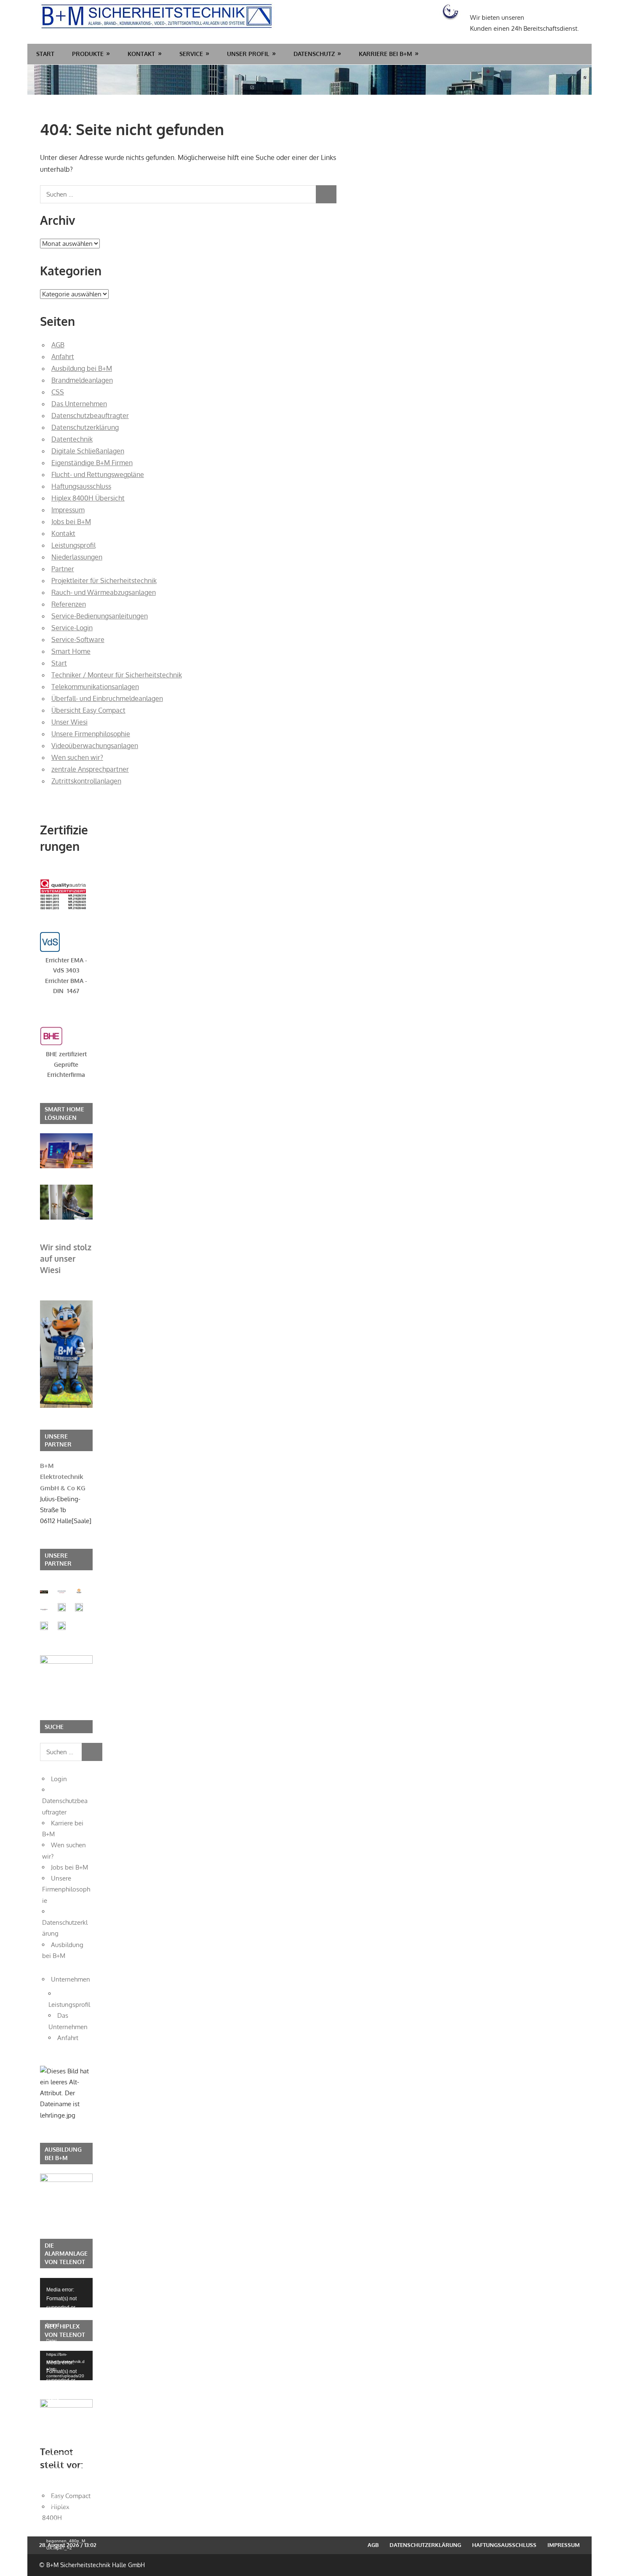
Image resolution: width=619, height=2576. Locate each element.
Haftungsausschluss (81, 486)
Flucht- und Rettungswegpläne (98, 474)
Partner (63, 569)
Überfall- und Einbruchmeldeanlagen (107, 698)
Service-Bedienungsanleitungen (100, 616)
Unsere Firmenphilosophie (91, 734)
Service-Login (72, 628)
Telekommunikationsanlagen (95, 687)
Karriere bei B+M (386, 54)
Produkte (88, 54)
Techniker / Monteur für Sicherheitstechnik (117, 675)
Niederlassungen (77, 557)
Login (59, 1779)
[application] (66, 2293)
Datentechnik (72, 439)
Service (191, 54)
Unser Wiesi (69, 722)
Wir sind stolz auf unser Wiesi (66, 1258)
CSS (58, 392)
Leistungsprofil (73, 545)
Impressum (68, 510)
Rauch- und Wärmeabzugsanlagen (104, 592)
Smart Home (71, 651)
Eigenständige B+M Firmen (92, 463)
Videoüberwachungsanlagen (95, 746)
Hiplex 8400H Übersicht (88, 498)
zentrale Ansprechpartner (90, 769)
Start (45, 54)
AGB (58, 345)
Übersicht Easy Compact (88, 710)
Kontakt (141, 54)
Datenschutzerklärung (85, 427)
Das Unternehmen (79, 404)
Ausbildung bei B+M (82, 368)
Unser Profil (248, 54)
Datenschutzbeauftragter (90, 416)
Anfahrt (63, 357)
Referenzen (69, 604)
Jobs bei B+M (71, 522)
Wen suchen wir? (77, 757)
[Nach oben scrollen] (605, 2562)
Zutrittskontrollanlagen (86, 781)
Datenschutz (314, 54)
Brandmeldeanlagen (82, 380)
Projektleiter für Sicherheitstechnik (104, 581)
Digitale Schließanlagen (88, 451)
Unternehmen (71, 1979)
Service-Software (78, 639)
